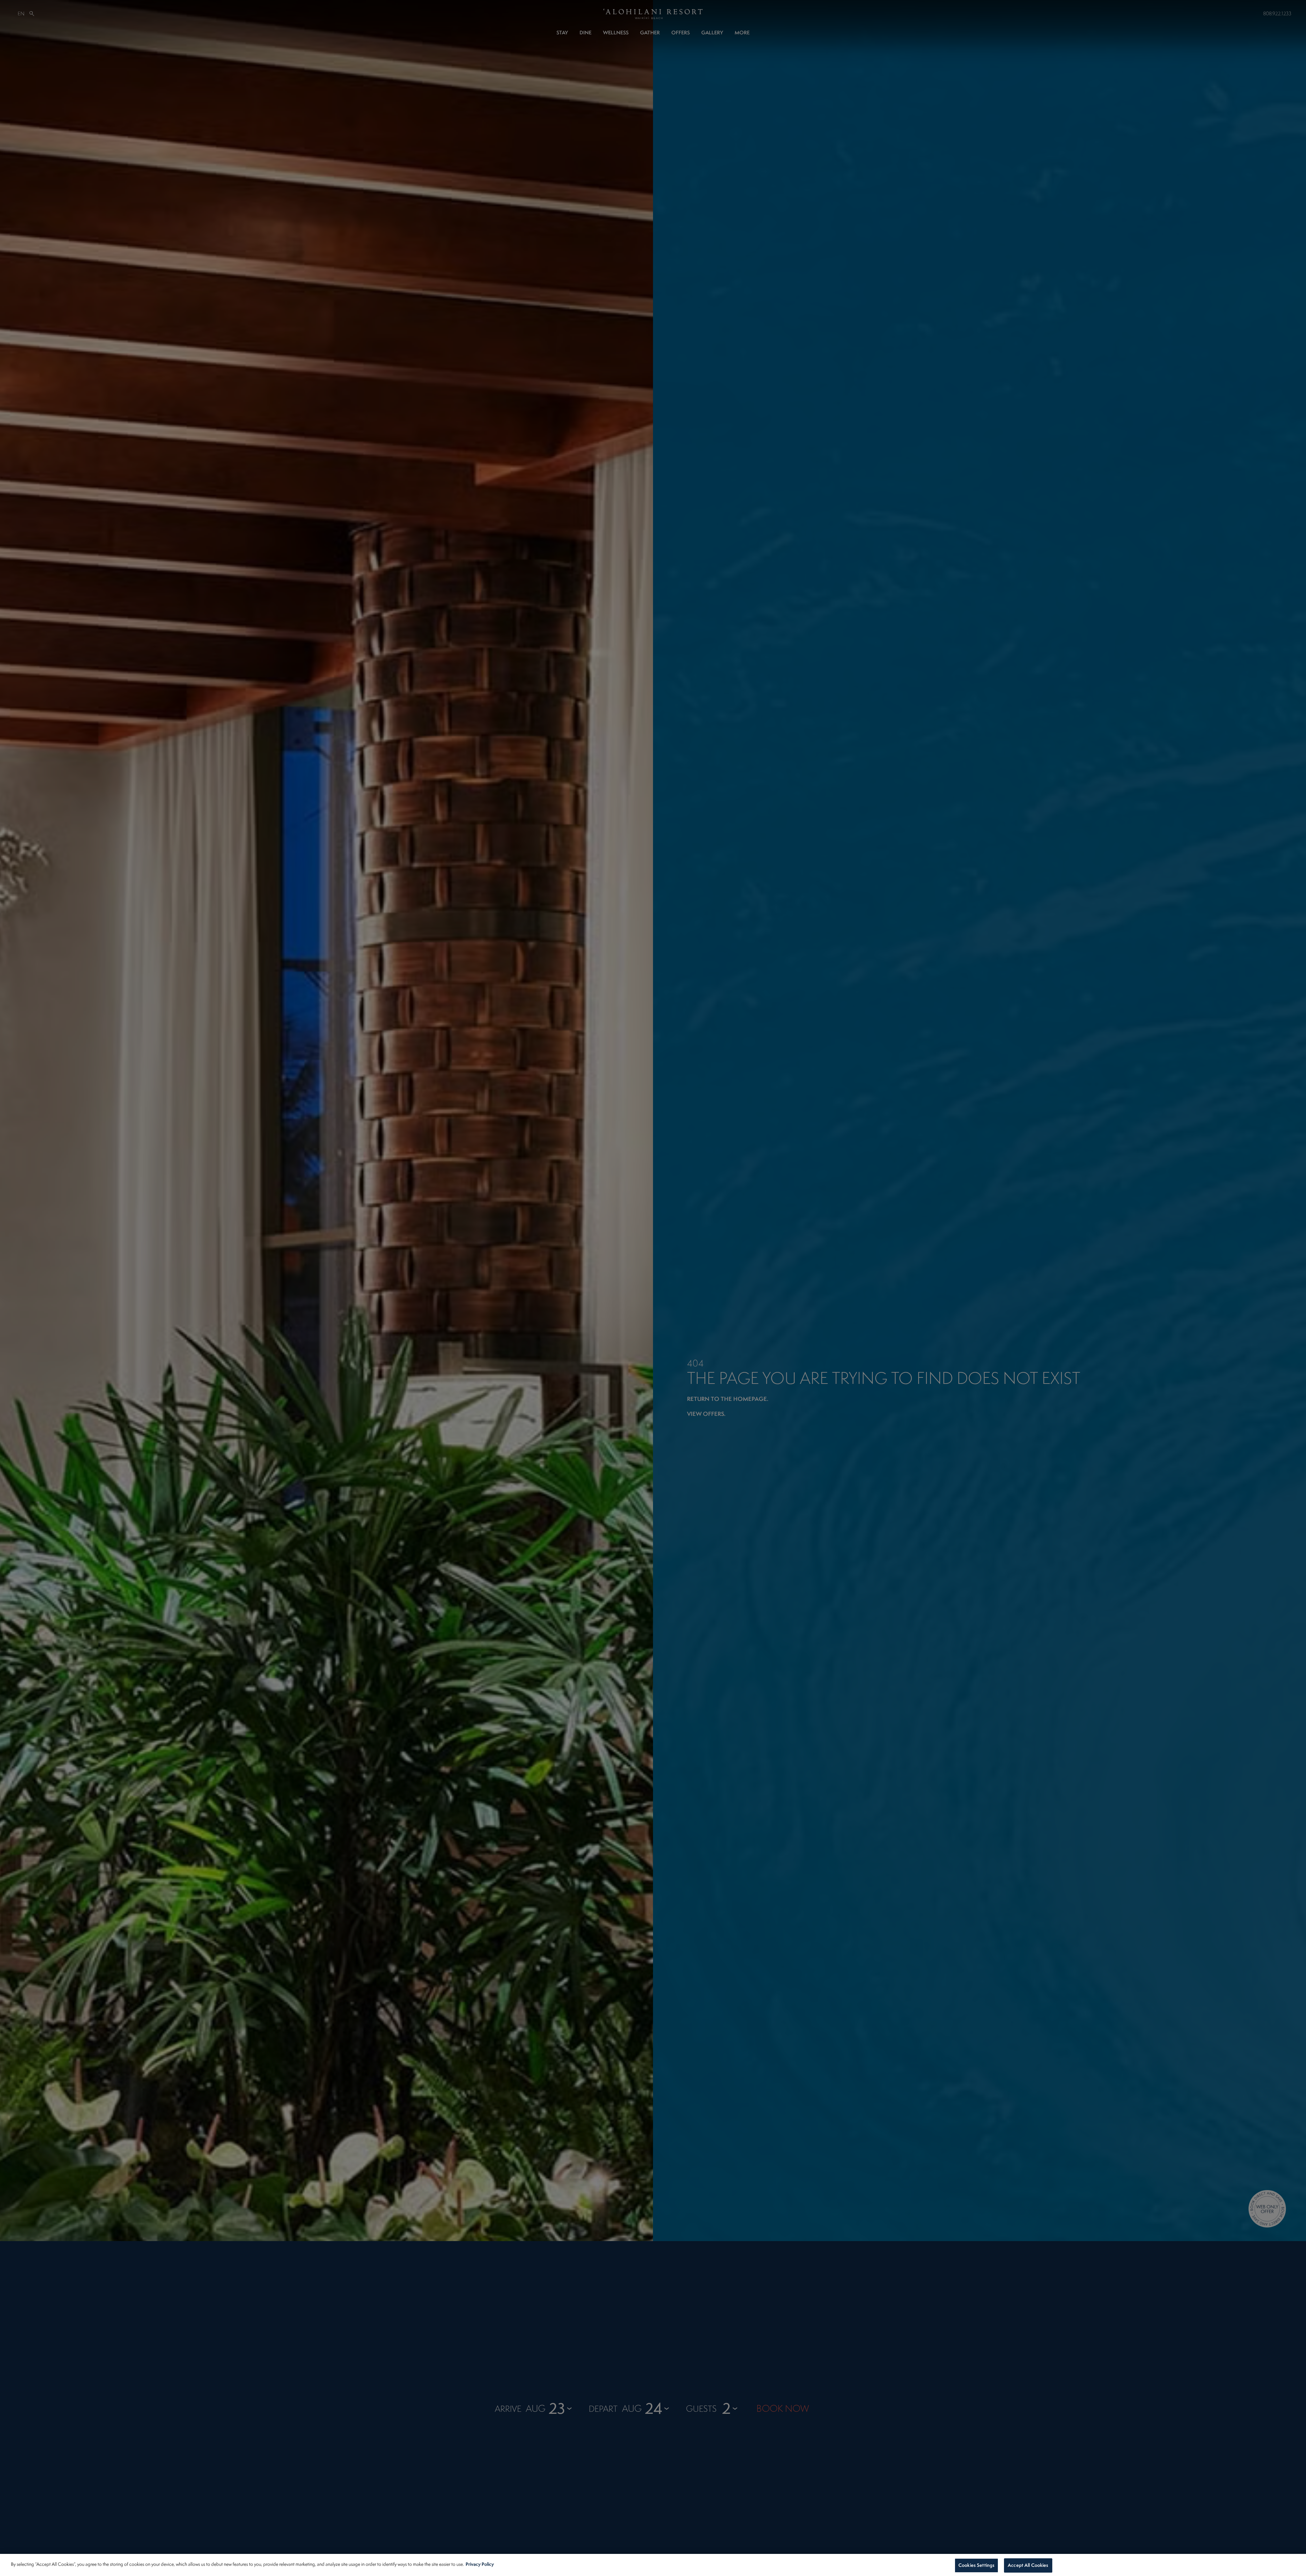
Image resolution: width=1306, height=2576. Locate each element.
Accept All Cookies (1028, 2565)
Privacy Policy (480, 2564)
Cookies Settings (976, 2565)
